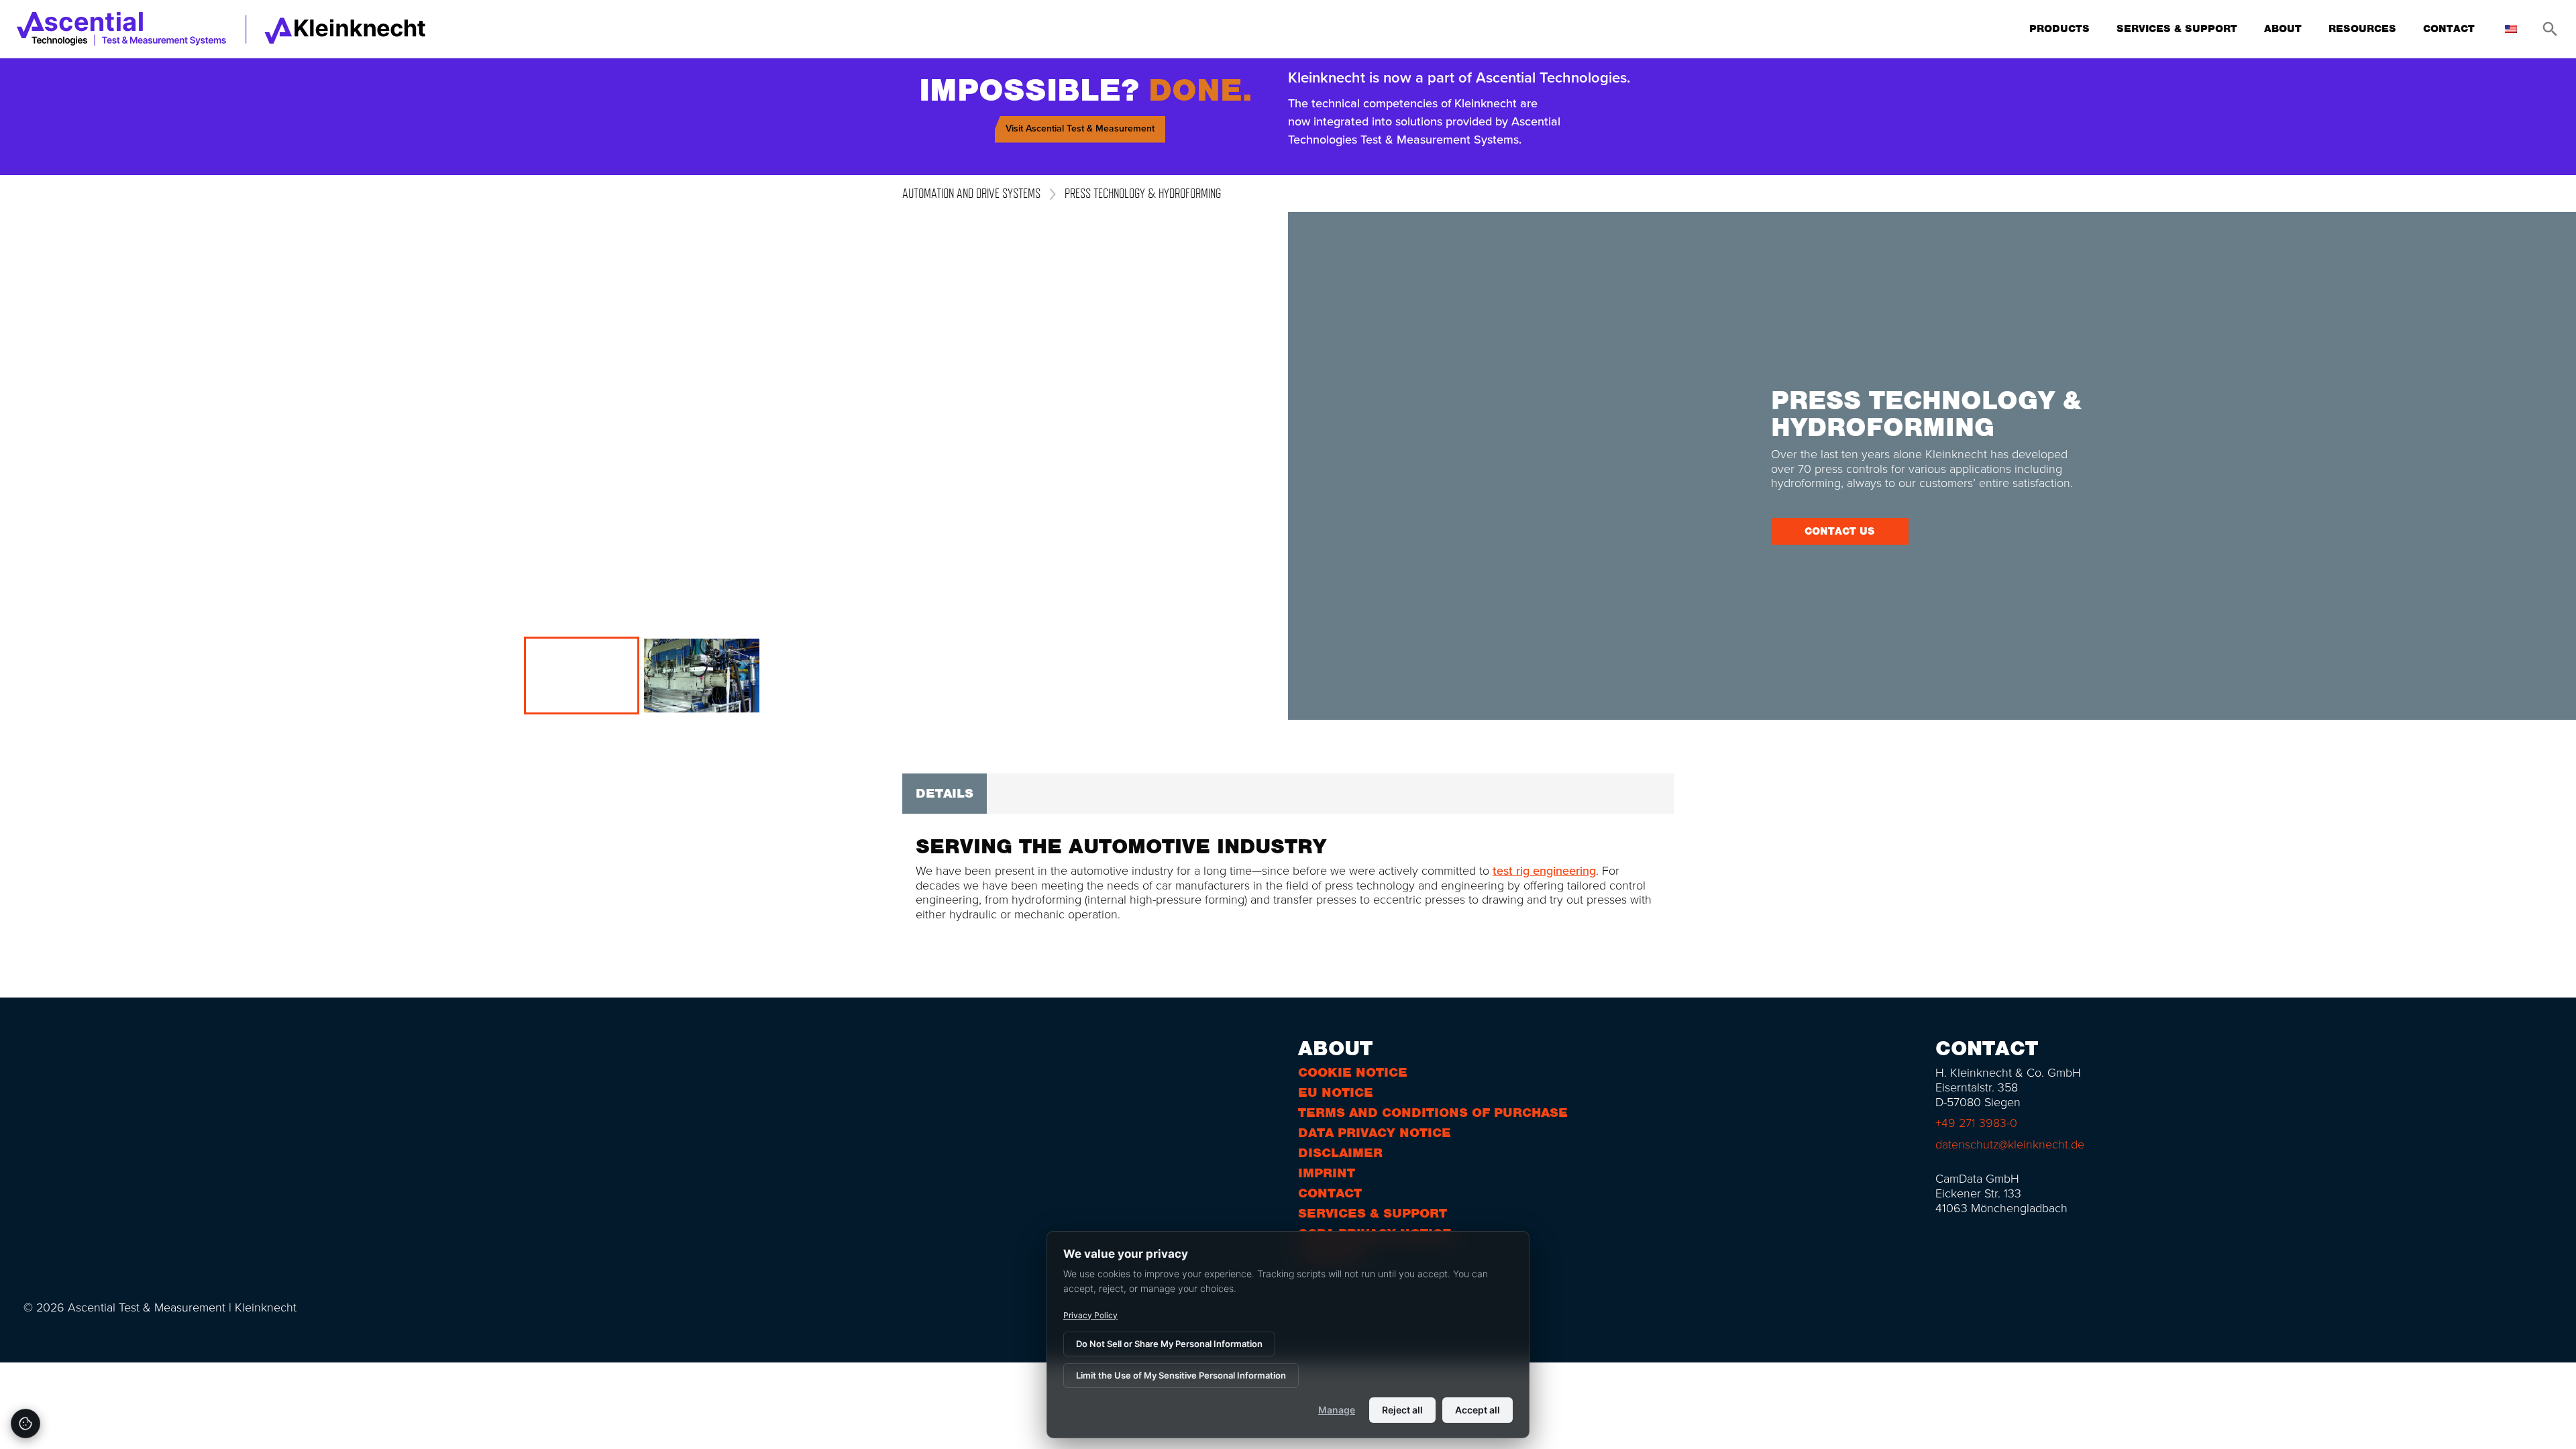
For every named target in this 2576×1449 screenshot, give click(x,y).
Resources (2362, 29)
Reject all (1402, 1410)
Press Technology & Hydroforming (1143, 193)
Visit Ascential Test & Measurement (1080, 128)
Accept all (1478, 1410)
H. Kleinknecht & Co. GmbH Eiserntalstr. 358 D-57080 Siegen (2008, 1087)
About (2283, 29)
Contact (2449, 29)
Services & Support (2177, 29)
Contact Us (1840, 531)
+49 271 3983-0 (1976, 1123)
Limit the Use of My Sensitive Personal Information (1181, 1375)
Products (2059, 29)
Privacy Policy (1090, 1315)
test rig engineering (1544, 871)
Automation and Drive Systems (971, 193)
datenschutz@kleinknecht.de (2010, 1144)
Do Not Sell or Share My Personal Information (1169, 1344)
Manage (1337, 1410)
